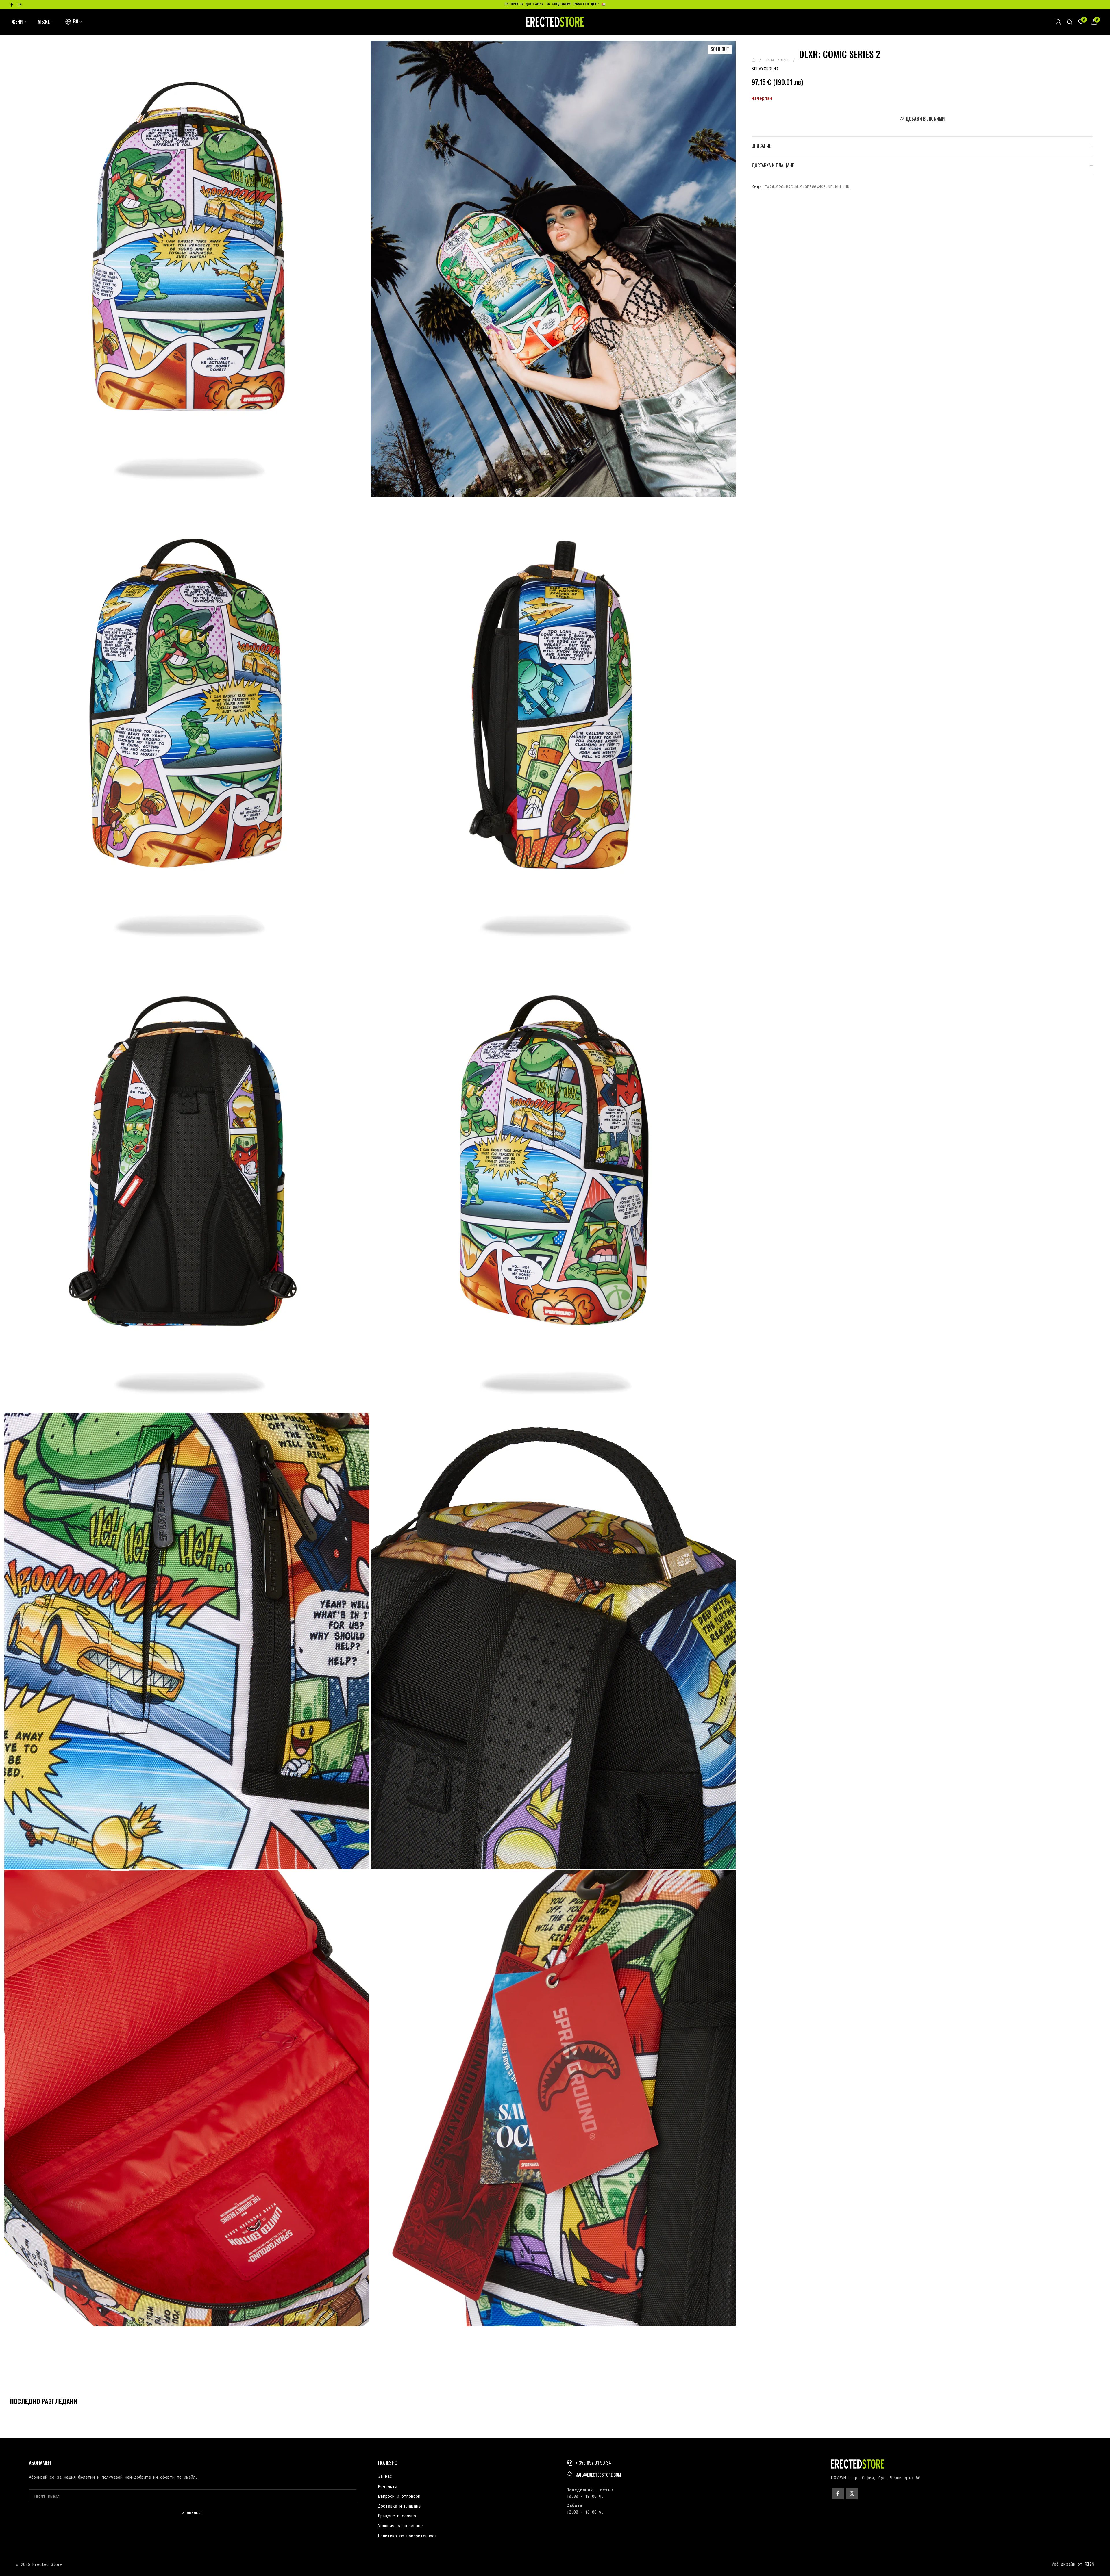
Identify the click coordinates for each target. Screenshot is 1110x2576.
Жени (771, 60)
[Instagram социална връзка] (20, 5)
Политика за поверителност (408, 2536)
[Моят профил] (1058, 22)
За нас (385, 2476)
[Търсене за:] (1070, 22)
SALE (786, 60)
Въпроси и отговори (399, 2496)
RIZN (1089, 2564)
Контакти (388, 2486)
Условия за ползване (400, 2526)
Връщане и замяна (397, 2516)
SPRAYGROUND (765, 69)
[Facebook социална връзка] (12, 5)
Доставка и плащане (399, 2506)
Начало (758, 57)
